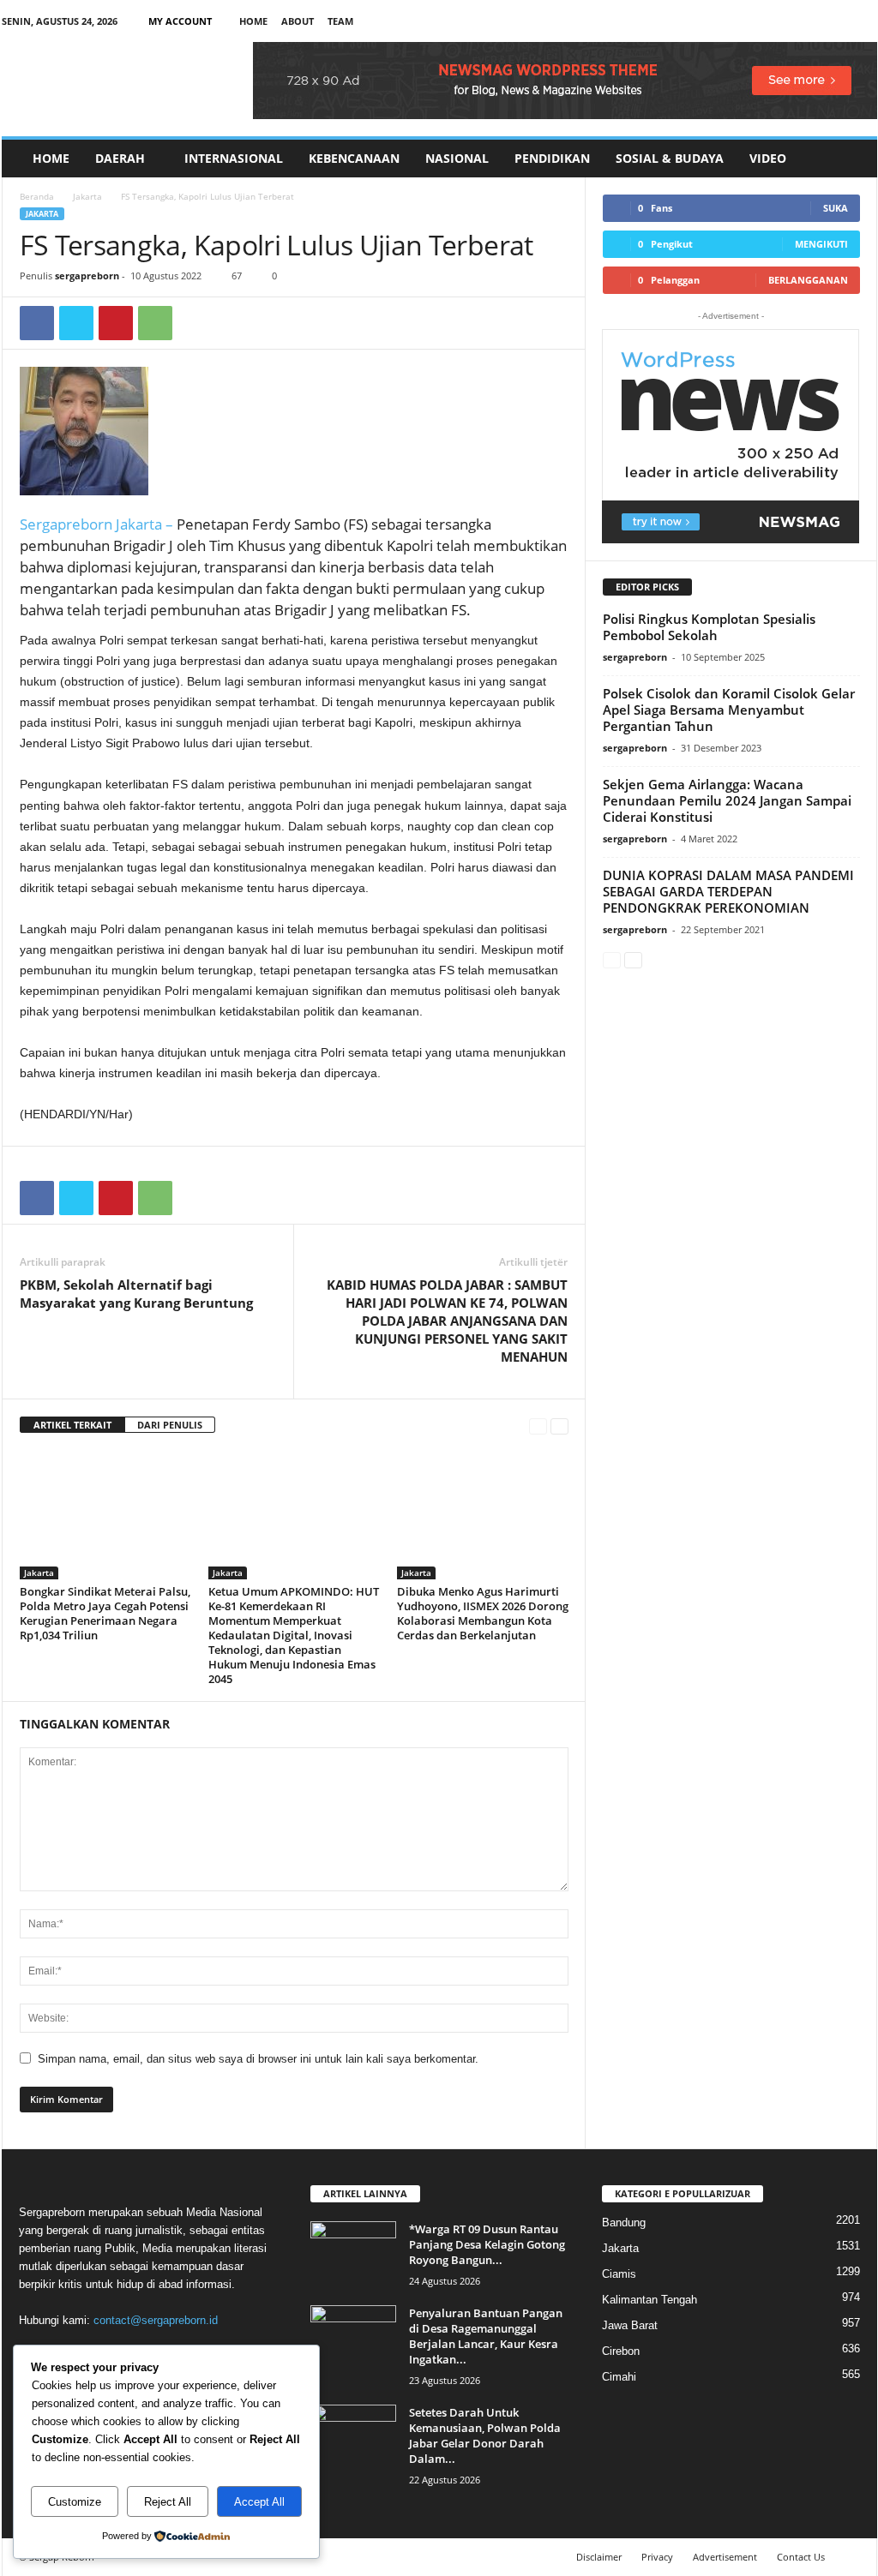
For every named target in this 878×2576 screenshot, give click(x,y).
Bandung (624, 2223)
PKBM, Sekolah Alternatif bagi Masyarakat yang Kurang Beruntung (136, 1294)
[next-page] (559, 1426)
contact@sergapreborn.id (156, 2320)
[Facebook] (785, 21)
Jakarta (87, 196)
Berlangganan (808, 280)
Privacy (657, 2557)
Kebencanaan (354, 158)
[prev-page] (538, 1426)
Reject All (168, 2502)
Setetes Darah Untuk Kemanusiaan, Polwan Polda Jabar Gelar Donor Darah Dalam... (485, 2435)
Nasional (457, 158)
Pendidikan (552, 158)
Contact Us (801, 2557)
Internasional (234, 158)
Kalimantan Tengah (649, 2300)
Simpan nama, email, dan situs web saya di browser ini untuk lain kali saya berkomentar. (258, 2059)
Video (768, 158)
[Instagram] (811, 21)
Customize (75, 2502)
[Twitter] (76, 323)
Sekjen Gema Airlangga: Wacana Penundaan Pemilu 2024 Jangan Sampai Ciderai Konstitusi (727, 800)
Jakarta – (144, 524)
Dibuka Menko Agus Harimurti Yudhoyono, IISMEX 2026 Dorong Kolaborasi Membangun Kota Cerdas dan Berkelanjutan (483, 1613)
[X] (838, 21)
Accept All (259, 2502)
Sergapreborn (68, 524)
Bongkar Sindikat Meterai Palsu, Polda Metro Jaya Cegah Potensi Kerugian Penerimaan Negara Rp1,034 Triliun (105, 1613)
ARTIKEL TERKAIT (72, 1425)
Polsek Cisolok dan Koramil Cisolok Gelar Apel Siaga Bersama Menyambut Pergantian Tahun (729, 710)
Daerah (120, 158)
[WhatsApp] (155, 323)
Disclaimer (599, 2557)
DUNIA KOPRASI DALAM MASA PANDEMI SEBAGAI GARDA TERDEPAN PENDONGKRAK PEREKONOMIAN (728, 891)
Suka (836, 208)
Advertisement (725, 2557)
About (298, 21)
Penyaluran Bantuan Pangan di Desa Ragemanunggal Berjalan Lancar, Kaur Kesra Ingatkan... (486, 2336)
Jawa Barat (630, 2325)
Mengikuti (821, 244)
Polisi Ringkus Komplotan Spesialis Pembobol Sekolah (709, 627)
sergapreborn (87, 276)
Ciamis (619, 2274)
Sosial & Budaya (670, 158)
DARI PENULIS (170, 1425)
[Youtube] (864, 21)
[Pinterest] (116, 323)
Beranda (37, 196)
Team (340, 21)
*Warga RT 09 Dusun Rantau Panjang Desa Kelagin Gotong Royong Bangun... (487, 2244)
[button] (851, 159)
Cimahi (619, 2377)
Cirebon (621, 2351)
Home (253, 21)
